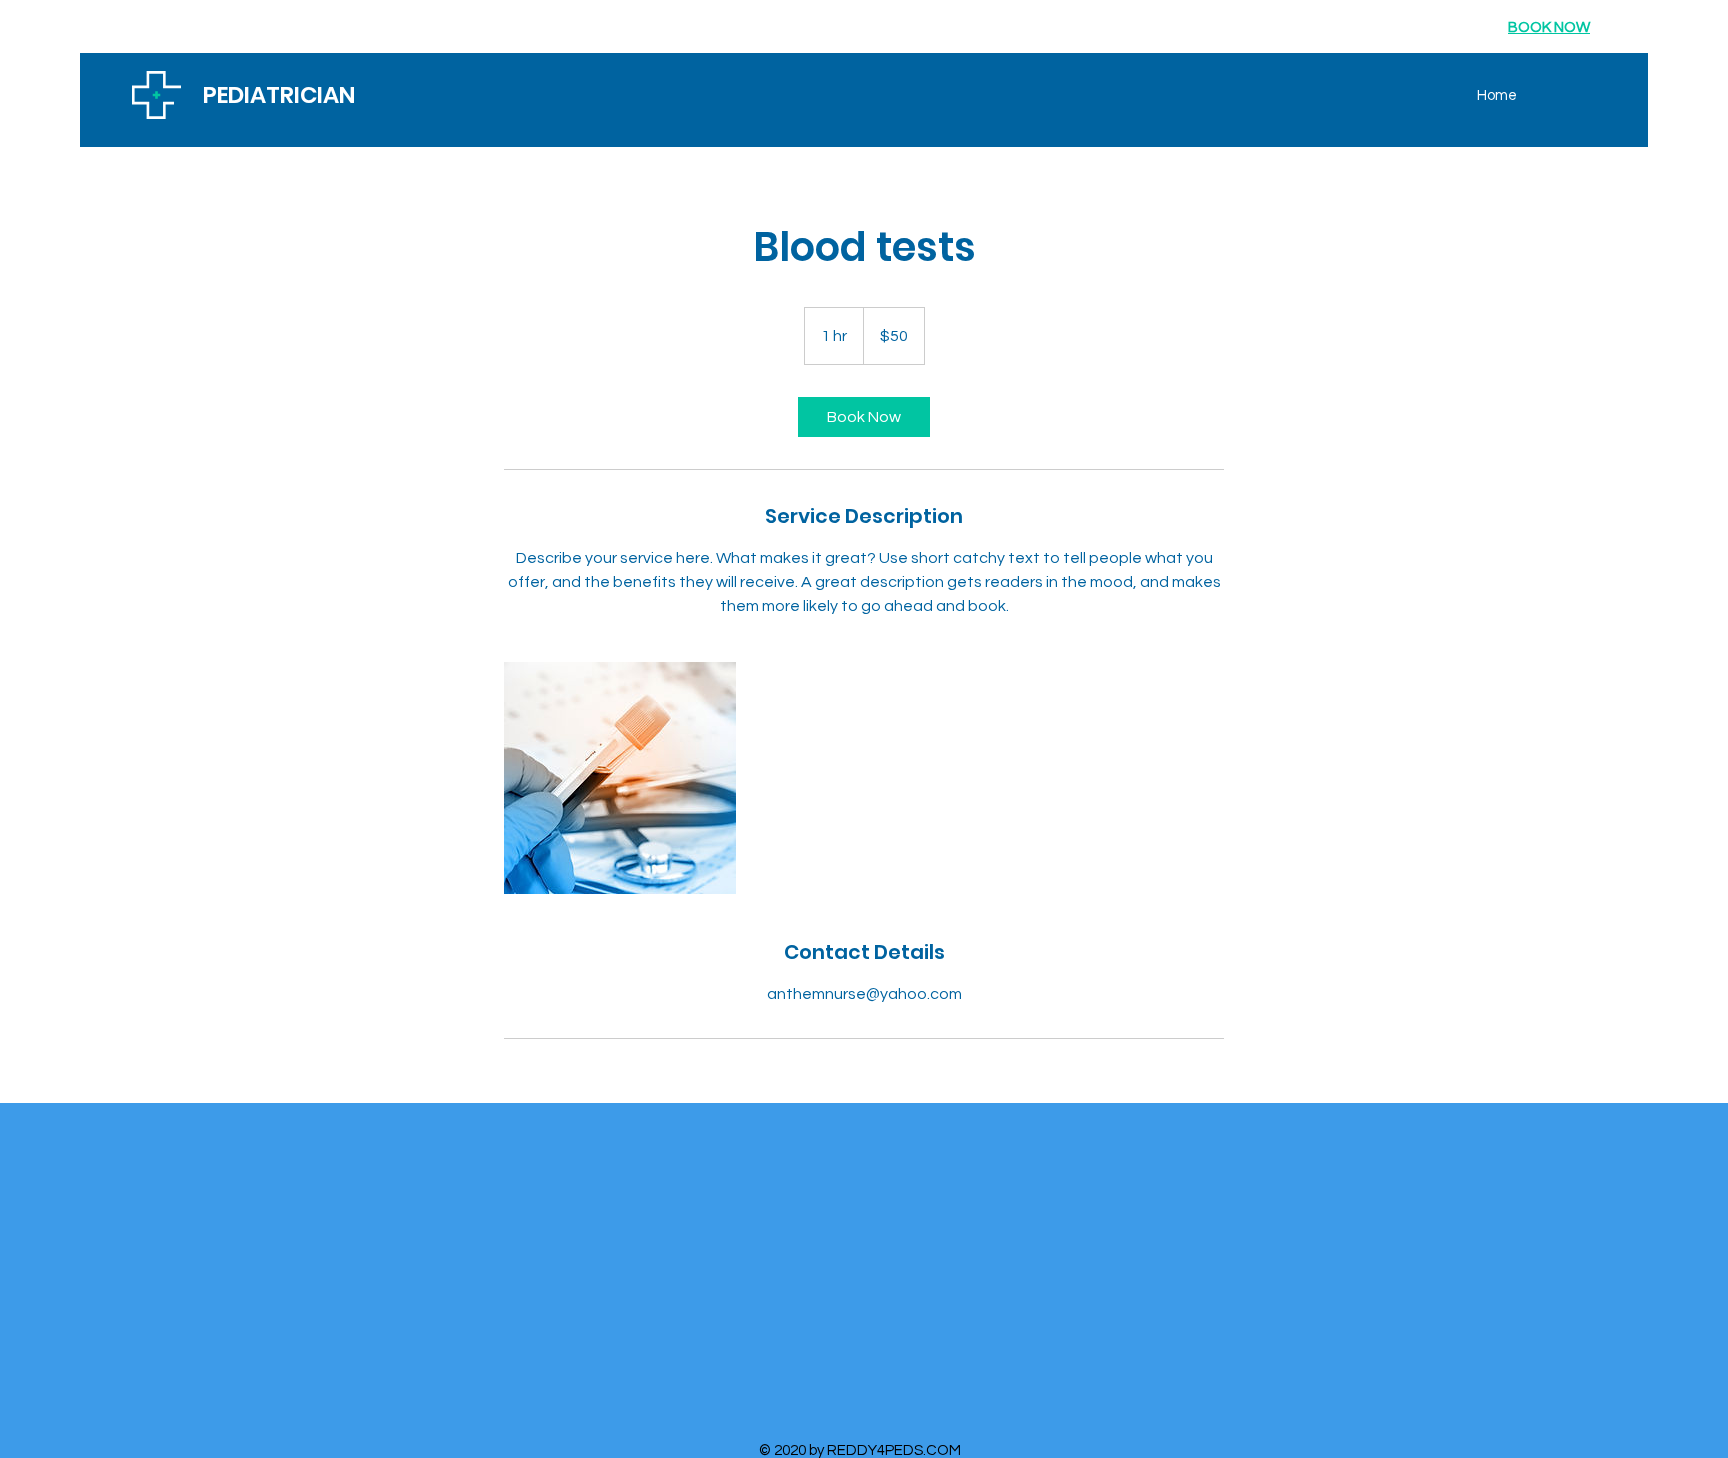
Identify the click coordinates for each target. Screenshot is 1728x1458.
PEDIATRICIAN (279, 95)
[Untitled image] (620, 778)
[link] (864, 417)
